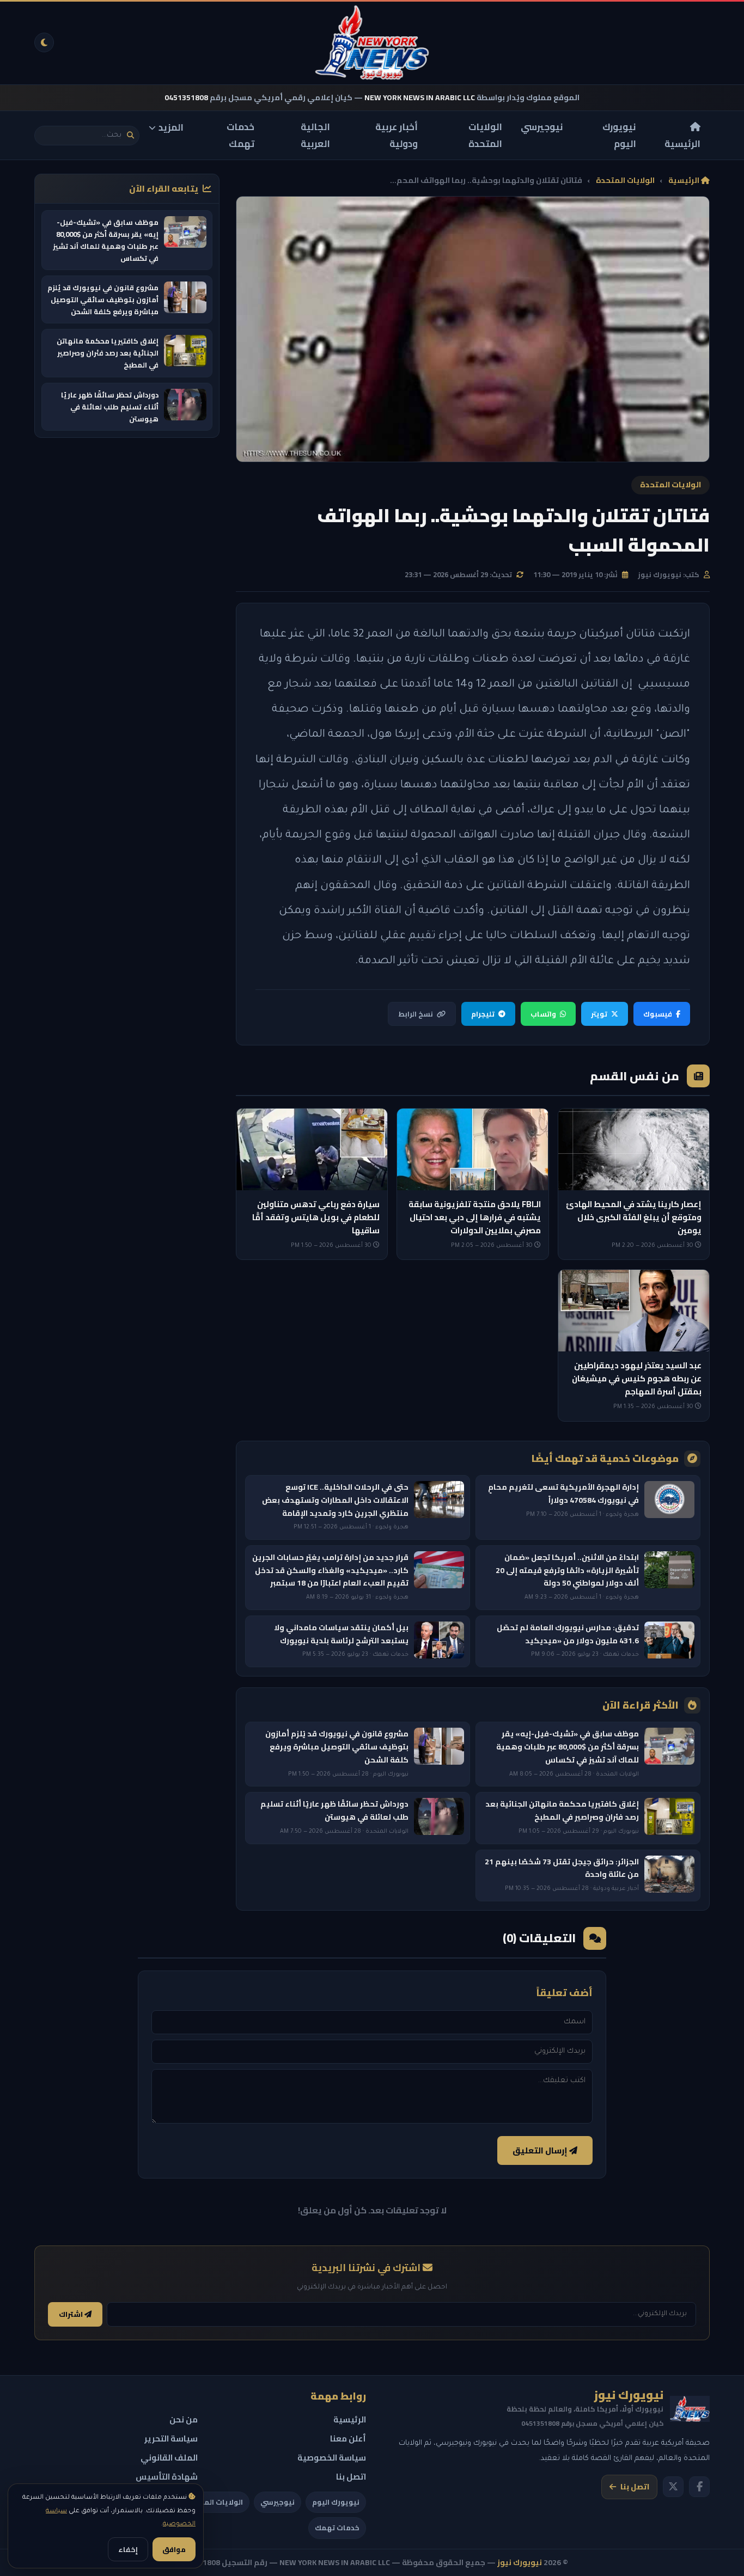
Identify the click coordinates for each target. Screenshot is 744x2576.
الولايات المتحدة (485, 135)
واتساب (543, 1014)
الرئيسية (682, 143)
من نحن (184, 2419)
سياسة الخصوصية (332, 2458)
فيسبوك (658, 1014)
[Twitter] (673, 2487)
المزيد (171, 127)
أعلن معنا (348, 2439)
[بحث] (130, 135)
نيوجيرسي (542, 127)
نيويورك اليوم (619, 135)
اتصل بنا (635, 2487)
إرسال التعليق (541, 2150)
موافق (174, 2549)
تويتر (599, 1014)
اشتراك (72, 2314)
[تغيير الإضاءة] (44, 42)
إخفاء (128, 2549)
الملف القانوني (169, 2458)
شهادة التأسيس (167, 2477)
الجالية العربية (315, 135)
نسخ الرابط (416, 1014)
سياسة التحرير (171, 2439)
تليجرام (483, 1014)
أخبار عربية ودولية (397, 135)
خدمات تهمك (240, 135)
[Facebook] (699, 2487)
